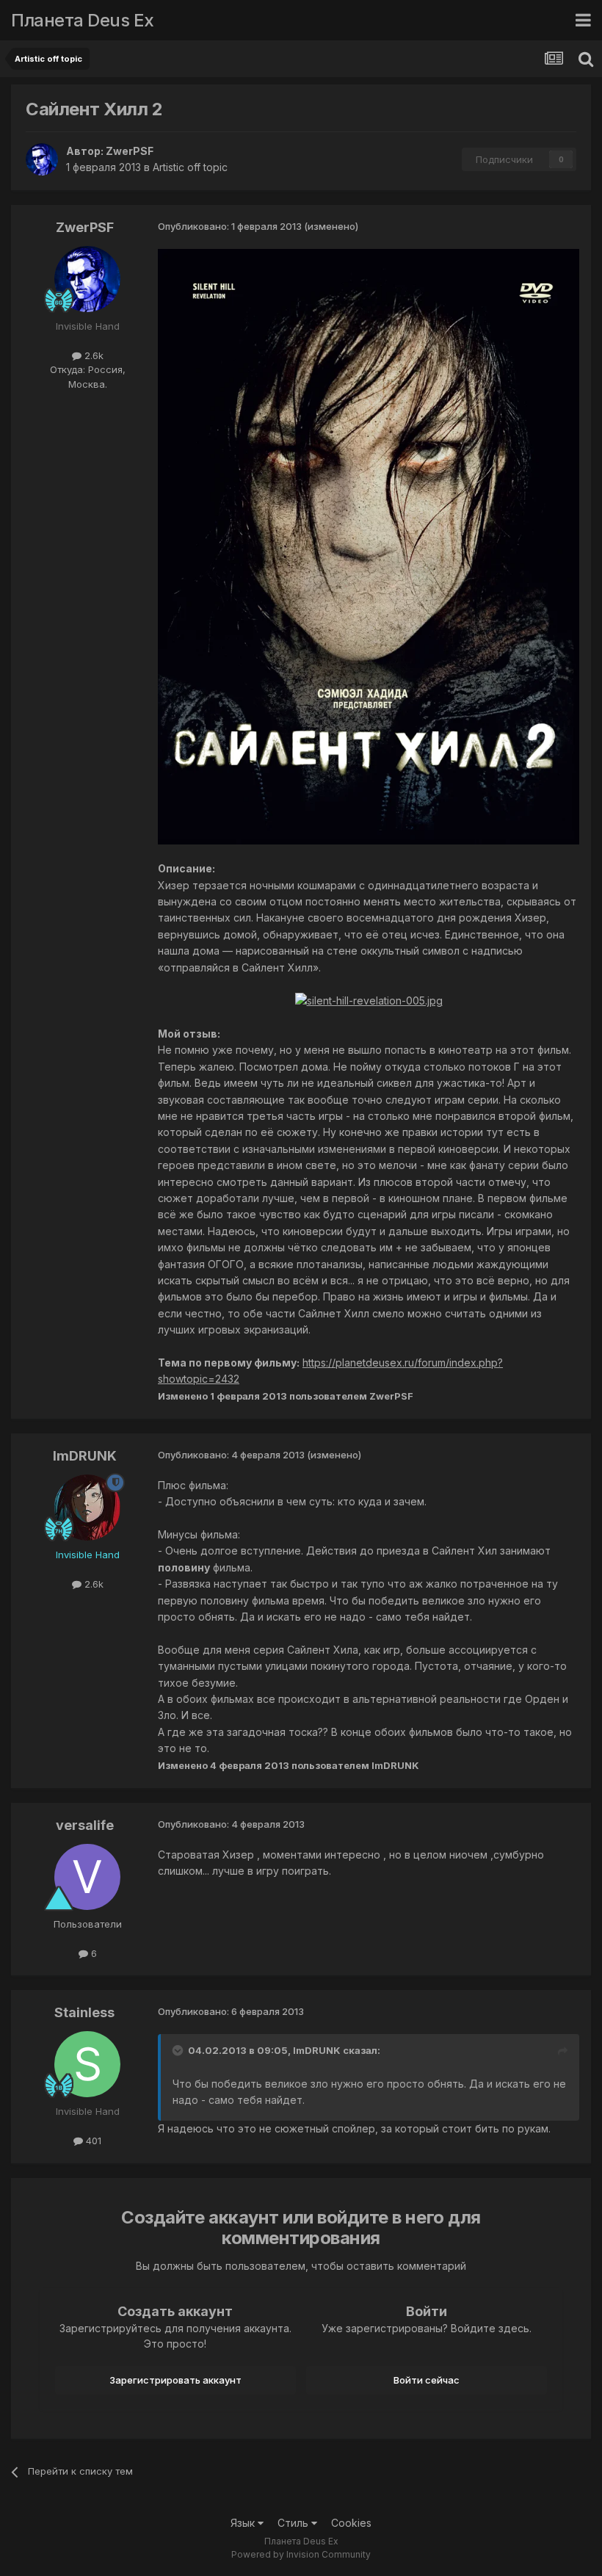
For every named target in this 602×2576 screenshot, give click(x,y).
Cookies (351, 2523)
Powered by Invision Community (301, 2554)
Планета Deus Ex (83, 20)
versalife (85, 1825)
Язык (244, 2523)
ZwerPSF (130, 151)
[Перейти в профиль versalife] (87, 1877)
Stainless (84, 2012)
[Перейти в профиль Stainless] (87, 2064)
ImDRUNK (85, 1456)
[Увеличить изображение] (369, 545)
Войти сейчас (427, 2380)
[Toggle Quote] (179, 2050)
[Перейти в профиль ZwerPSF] (42, 159)
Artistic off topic (190, 167)
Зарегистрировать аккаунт (175, 2380)
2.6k (93, 355)
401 (92, 2141)
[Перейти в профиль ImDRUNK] (87, 1508)
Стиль (294, 2523)
